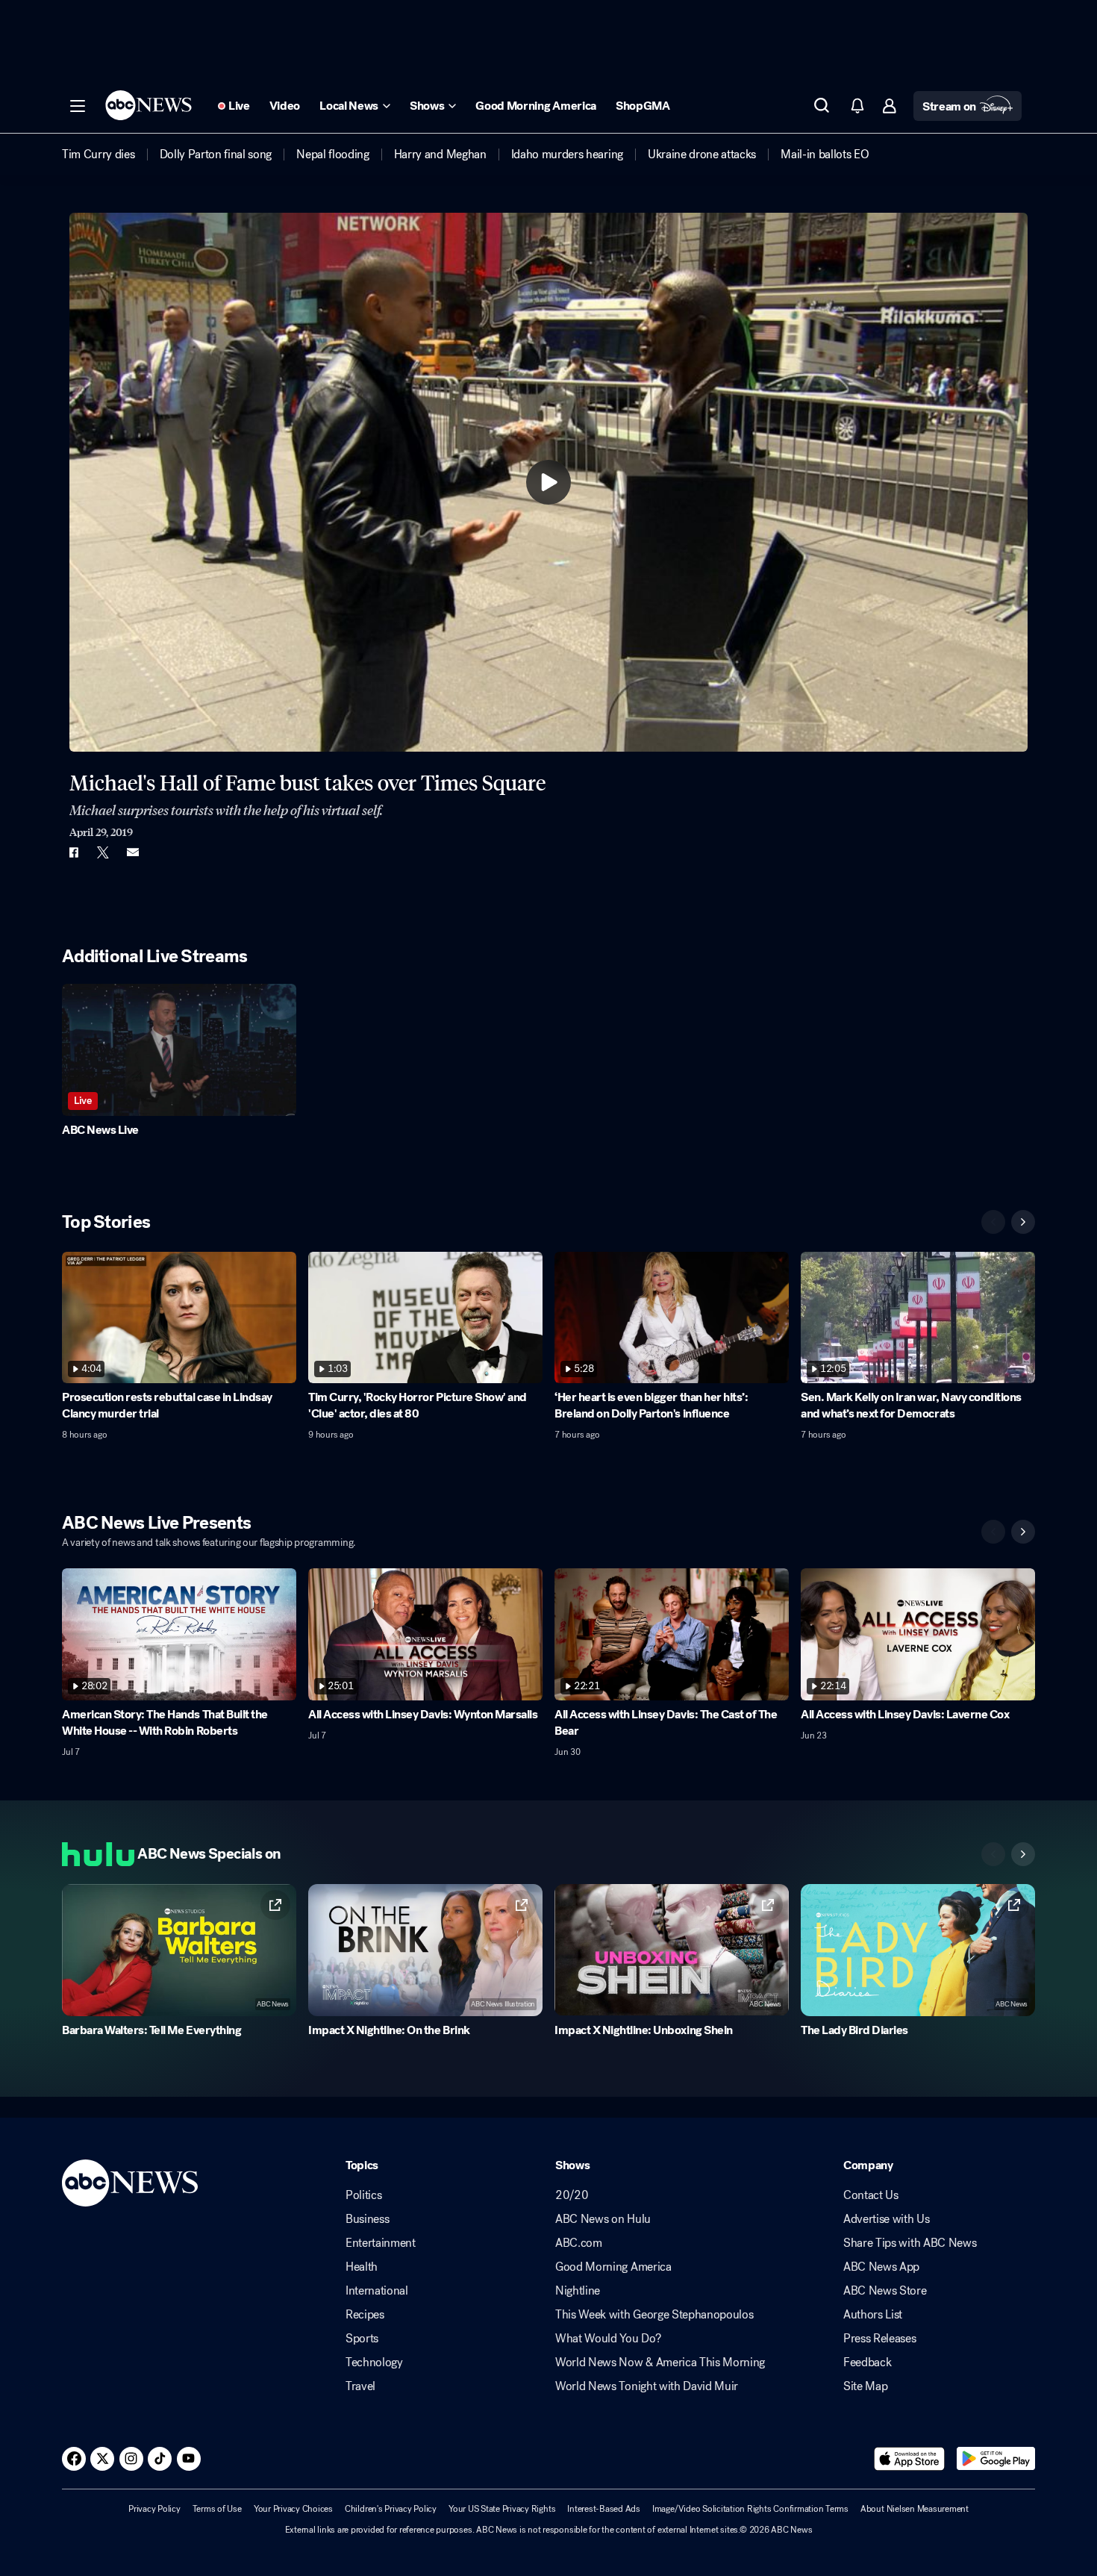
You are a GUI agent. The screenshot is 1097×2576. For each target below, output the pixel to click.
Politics (363, 2195)
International (377, 2291)
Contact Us (871, 2195)
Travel (360, 2386)
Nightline (578, 2291)
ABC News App (881, 2267)
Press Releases (880, 2339)
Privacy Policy (154, 2509)
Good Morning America (613, 2267)
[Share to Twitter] (103, 852)
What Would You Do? (608, 2339)
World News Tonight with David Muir (647, 2386)
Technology (374, 2363)
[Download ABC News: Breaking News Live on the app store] (910, 2459)
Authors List (873, 2315)
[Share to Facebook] (73, 852)
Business (367, 2219)
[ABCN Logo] (149, 105)
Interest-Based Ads (604, 2509)
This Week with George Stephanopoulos (654, 2315)
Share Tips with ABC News (910, 2243)
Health (362, 2267)
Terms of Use (217, 2509)
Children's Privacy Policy (391, 2509)
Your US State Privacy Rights (502, 2509)
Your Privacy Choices (293, 2509)
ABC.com (579, 2243)
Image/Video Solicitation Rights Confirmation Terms (750, 2509)
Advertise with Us (887, 2219)
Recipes (365, 2315)
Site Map (865, 2386)
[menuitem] (99, 155)
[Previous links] (993, 1854)
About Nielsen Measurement (915, 2509)
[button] (78, 106)
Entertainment (381, 2243)
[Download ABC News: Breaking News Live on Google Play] (996, 2459)
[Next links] (1023, 1854)
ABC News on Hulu (603, 2219)
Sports (362, 2339)
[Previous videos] (993, 1222)
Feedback (867, 2363)
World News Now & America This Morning (660, 2363)
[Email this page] (133, 852)
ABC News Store (885, 2291)
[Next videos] (1023, 1222)
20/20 (572, 2195)
